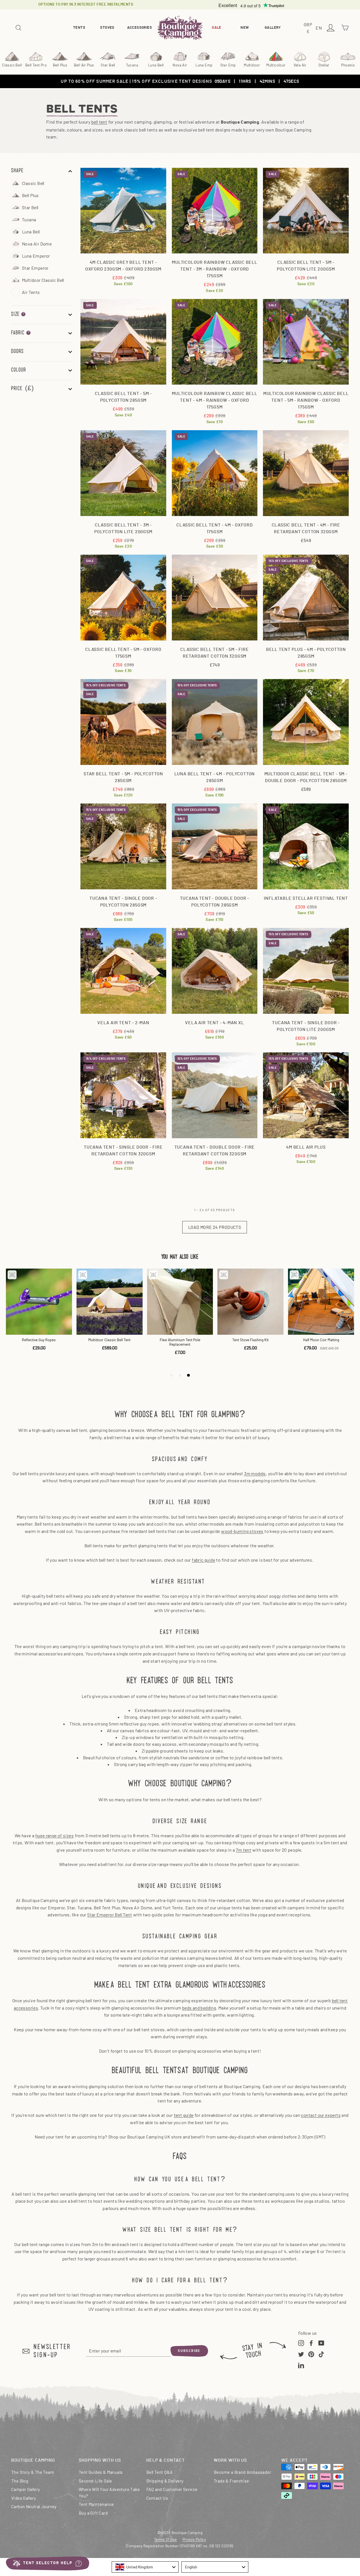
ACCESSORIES (139, 28)
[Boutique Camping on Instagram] (301, 2343)
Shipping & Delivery (165, 2481)
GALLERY (273, 28)
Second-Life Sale (95, 2481)
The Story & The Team (33, 2472)
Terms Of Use (166, 2539)
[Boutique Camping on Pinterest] (311, 2354)
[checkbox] (47, 183)
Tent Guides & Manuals (101, 2472)
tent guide (184, 2115)
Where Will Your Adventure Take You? (109, 2493)
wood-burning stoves (242, 1531)
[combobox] (145, 2567)
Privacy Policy (194, 2539)
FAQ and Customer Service (172, 2489)
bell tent (99, 122)
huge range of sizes (55, 1835)
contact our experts (321, 2115)
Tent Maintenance (96, 2504)
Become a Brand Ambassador (242, 2472)
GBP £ (309, 28)
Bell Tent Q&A (159, 2472)
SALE (217, 28)
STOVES (107, 28)
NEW (245, 28)
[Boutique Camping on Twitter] (301, 2354)
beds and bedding (199, 2008)
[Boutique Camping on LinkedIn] (301, 2365)
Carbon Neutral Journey (34, 2506)
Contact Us (157, 2498)
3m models (255, 1473)
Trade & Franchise (231, 2481)
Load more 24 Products (215, 1227)
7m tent (243, 1850)
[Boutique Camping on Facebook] (311, 2343)
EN (319, 28)
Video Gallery (24, 2498)
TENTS (79, 28)
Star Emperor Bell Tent (110, 1915)
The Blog (20, 2481)
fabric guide (203, 1560)
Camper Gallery (26, 2489)
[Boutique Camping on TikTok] (321, 2354)
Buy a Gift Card (93, 2513)
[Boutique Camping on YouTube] (321, 2343)
